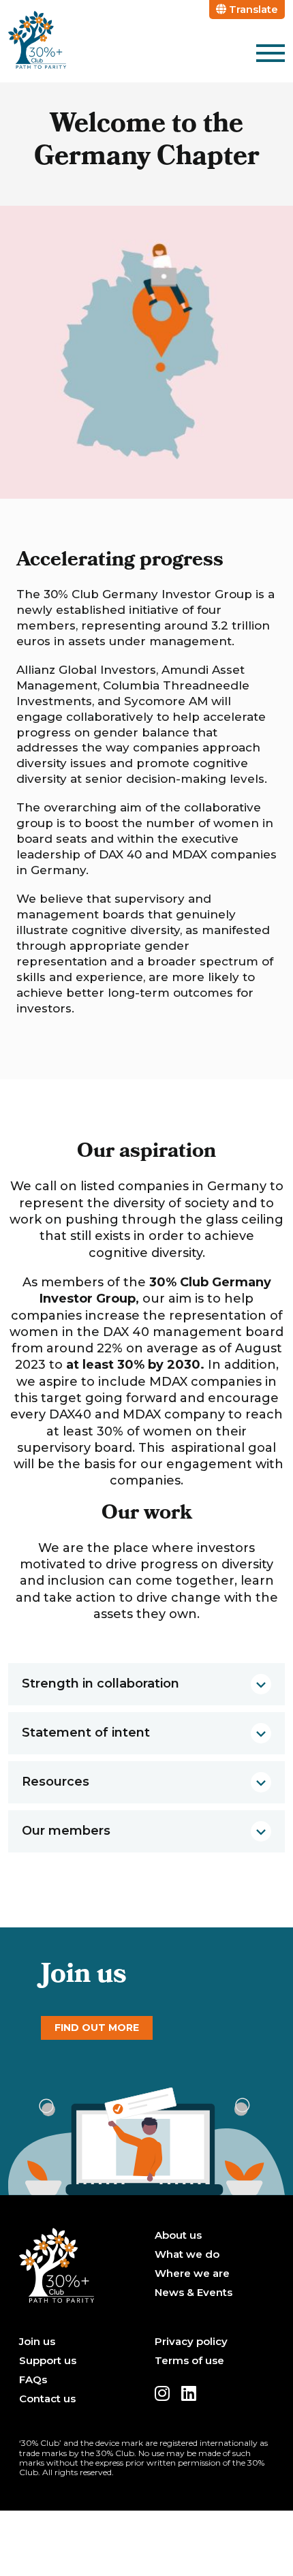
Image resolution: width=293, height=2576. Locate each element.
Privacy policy (191, 2342)
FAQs (33, 2380)
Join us (37, 2342)
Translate (252, 9)
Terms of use (189, 2361)
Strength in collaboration (101, 1683)
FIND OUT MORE (97, 2028)
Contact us (47, 2399)
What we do (187, 2254)
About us (178, 2235)
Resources (56, 1782)
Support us (48, 2361)
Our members (66, 1831)
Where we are (192, 2274)
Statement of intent (86, 1733)
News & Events (194, 2293)
